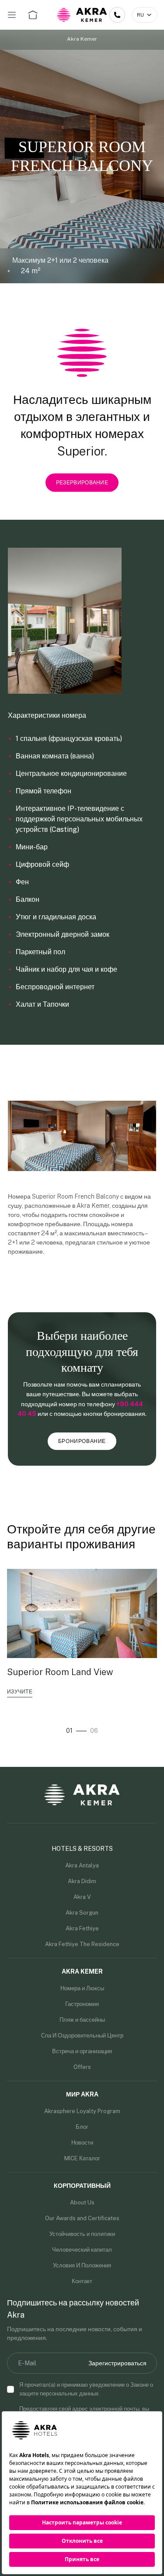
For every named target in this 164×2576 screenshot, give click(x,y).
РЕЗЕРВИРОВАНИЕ (82, 483)
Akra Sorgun (82, 1913)
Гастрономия (82, 2004)
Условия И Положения (82, 2265)
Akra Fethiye (82, 1928)
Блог (82, 2127)
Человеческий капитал (82, 2250)
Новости (82, 2143)
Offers (82, 2067)
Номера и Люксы (82, 1988)
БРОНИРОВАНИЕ (82, 1441)
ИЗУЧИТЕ (20, 1692)
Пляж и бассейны (82, 2020)
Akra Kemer (82, 39)
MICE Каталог (82, 2158)
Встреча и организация (82, 2051)
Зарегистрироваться (117, 2363)
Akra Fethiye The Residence (82, 1944)
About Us (82, 2202)
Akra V (82, 1897)
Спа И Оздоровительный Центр (82, 2035)
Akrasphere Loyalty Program (82, 2111)
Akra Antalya (82, 1865)
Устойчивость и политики (82, 2234)
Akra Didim (82, 1881)
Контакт (82, 2281)
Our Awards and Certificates (82, 2218)
